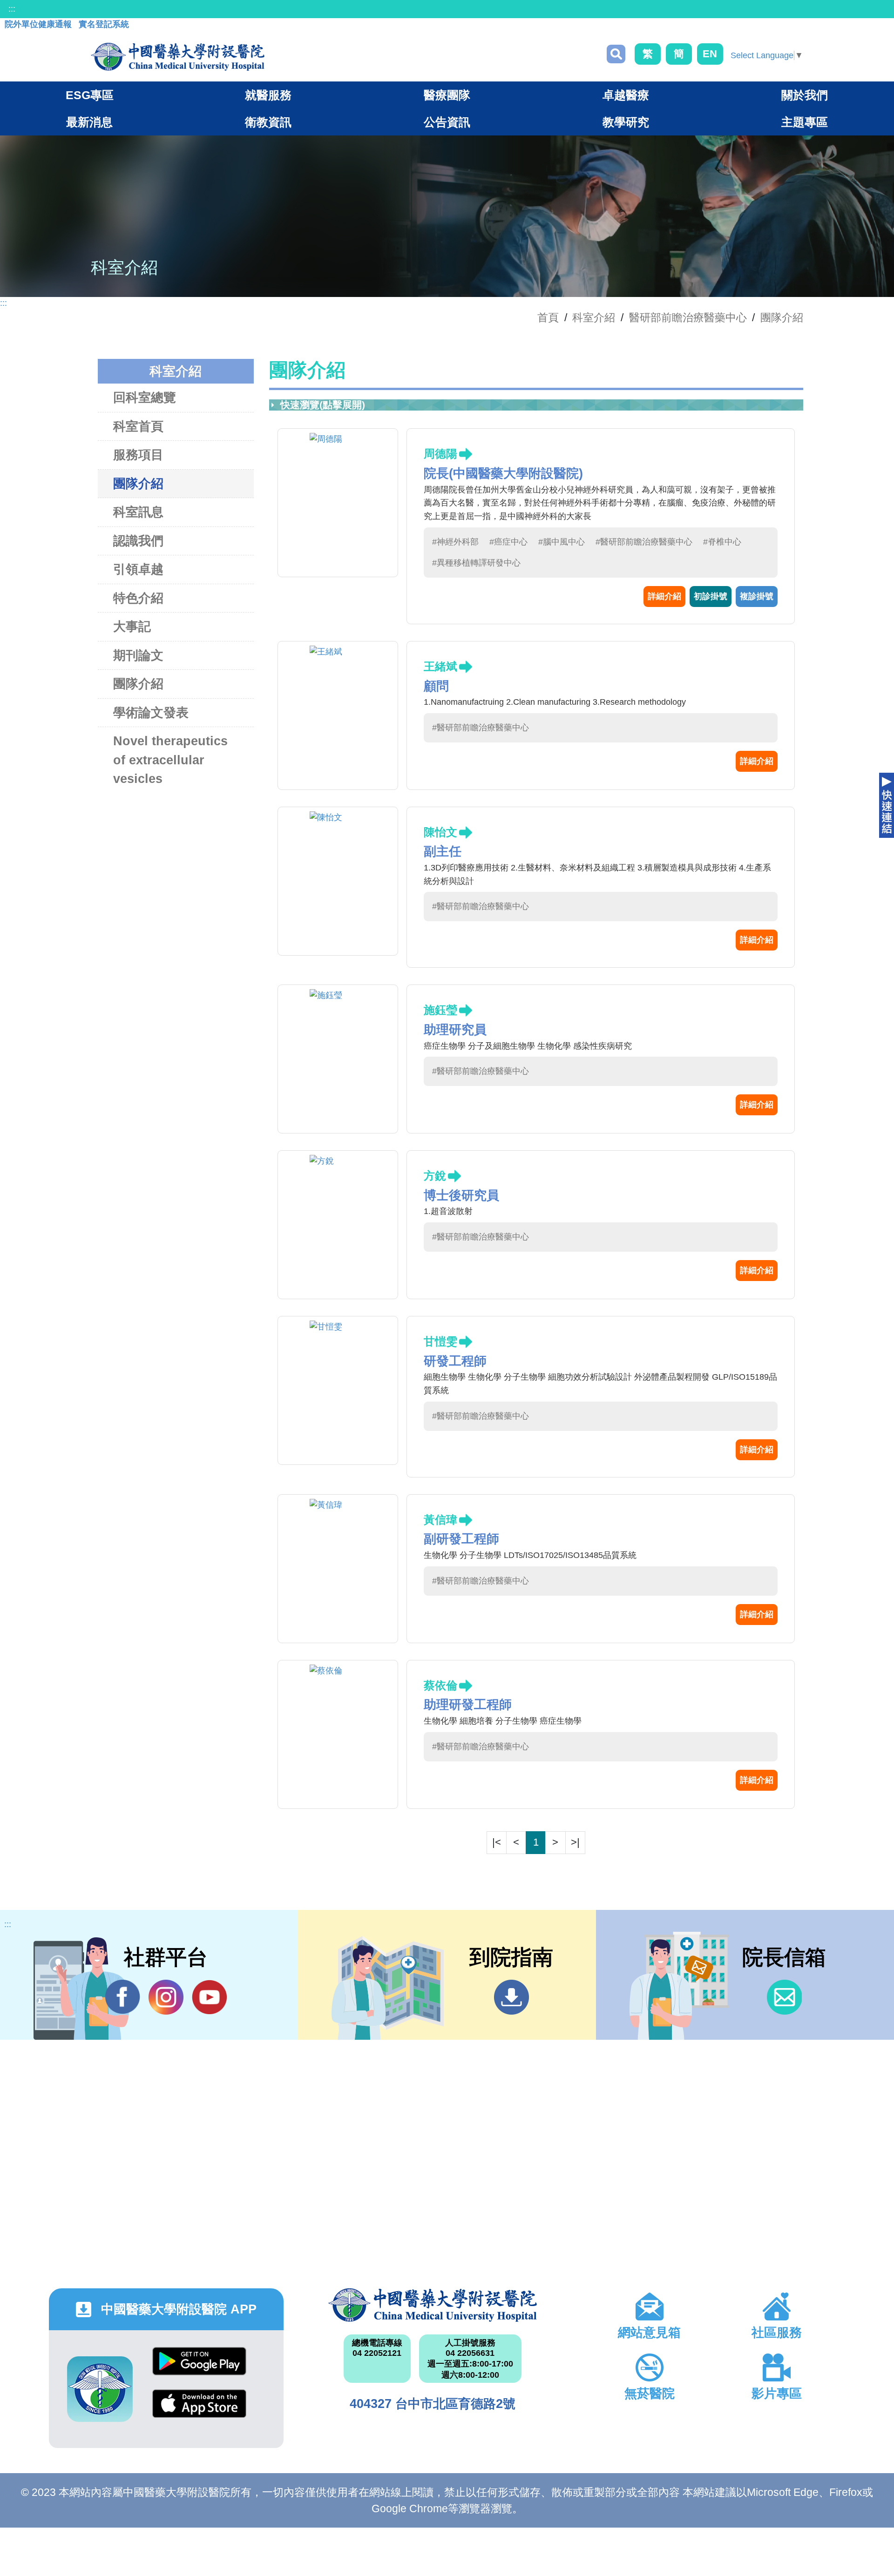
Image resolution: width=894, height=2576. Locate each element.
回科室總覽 (145, 398)
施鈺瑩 (440, 1010)
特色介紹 (138, 598)
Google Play (199, 2368)
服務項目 (138, 455)
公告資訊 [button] (447, 122)
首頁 (548, 317)
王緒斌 (440, 666)
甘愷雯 (440, 1341)
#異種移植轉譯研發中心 (476, 563)
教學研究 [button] (626, 122)
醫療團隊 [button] (447, 95)
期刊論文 (138, 655)
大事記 (132, 627)
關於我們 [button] (805, 95)
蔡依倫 (440, 1685)
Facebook (123, 1997)
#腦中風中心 (562, 542)
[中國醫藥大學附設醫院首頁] (178, 57)
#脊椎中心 (722, 542)
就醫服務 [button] (268, 95)
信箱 (784, 1997)
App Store (199, 2411)
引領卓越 (138, 569)
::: (12, 9)
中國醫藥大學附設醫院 (432, 2305)
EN (710, 54)
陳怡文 (440, 832)
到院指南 (511, 1997)
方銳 (435, 1176)
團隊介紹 (782, 317)
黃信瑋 (440, 1520)
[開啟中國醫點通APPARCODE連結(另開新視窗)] (100, 2389)
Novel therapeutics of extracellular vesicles (170, 760)
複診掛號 (757, 596)
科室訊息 (138, 512)
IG (166, 1997)
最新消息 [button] (89, 122)
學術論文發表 (151, 713)
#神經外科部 (455, 542)
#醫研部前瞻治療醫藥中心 (644, 542)
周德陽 (440, 454)
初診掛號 (711, 596)
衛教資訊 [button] (268, 122)
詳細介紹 (664, 596)
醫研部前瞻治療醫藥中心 (688, 317)
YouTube (209, 1997)
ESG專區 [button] (90, 95)
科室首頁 (138, 426)
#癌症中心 (508, 542)
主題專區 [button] (805, 122)
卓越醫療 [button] (626, 95)
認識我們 (138, 541)
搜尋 (616, 54)
